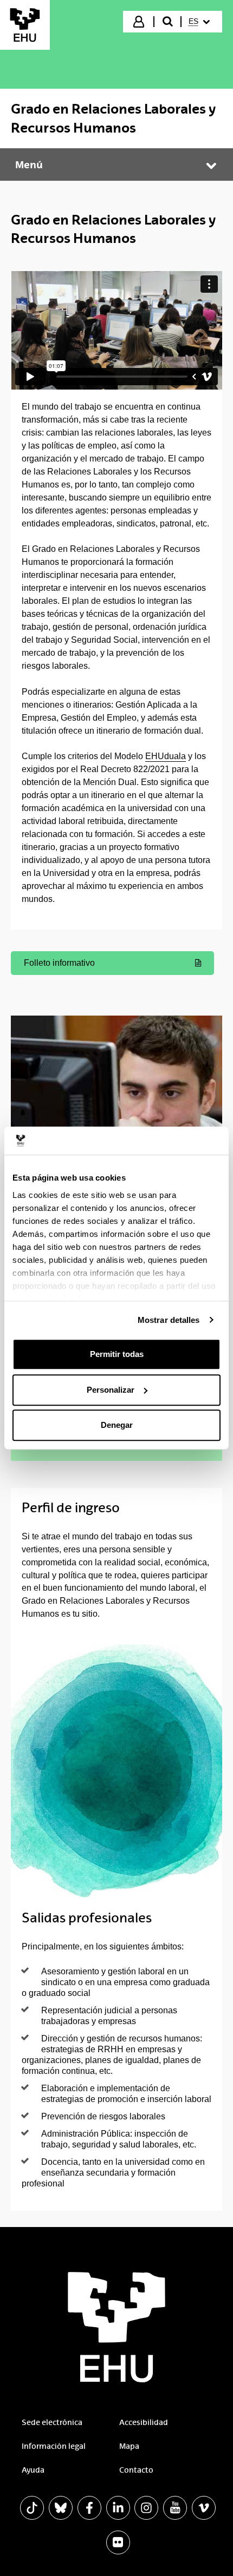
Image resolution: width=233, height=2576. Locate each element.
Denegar (117, 1425)
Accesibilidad (144, 2422)
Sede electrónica (52, 2422)
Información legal (54, 2446)
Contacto (136, 2470)
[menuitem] (201, 22)
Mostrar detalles (169, 1320)
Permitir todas (117, 1354)
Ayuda (33, 2470)
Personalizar (111, 1390)
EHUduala (166, 756)
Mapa (129, 2446)
